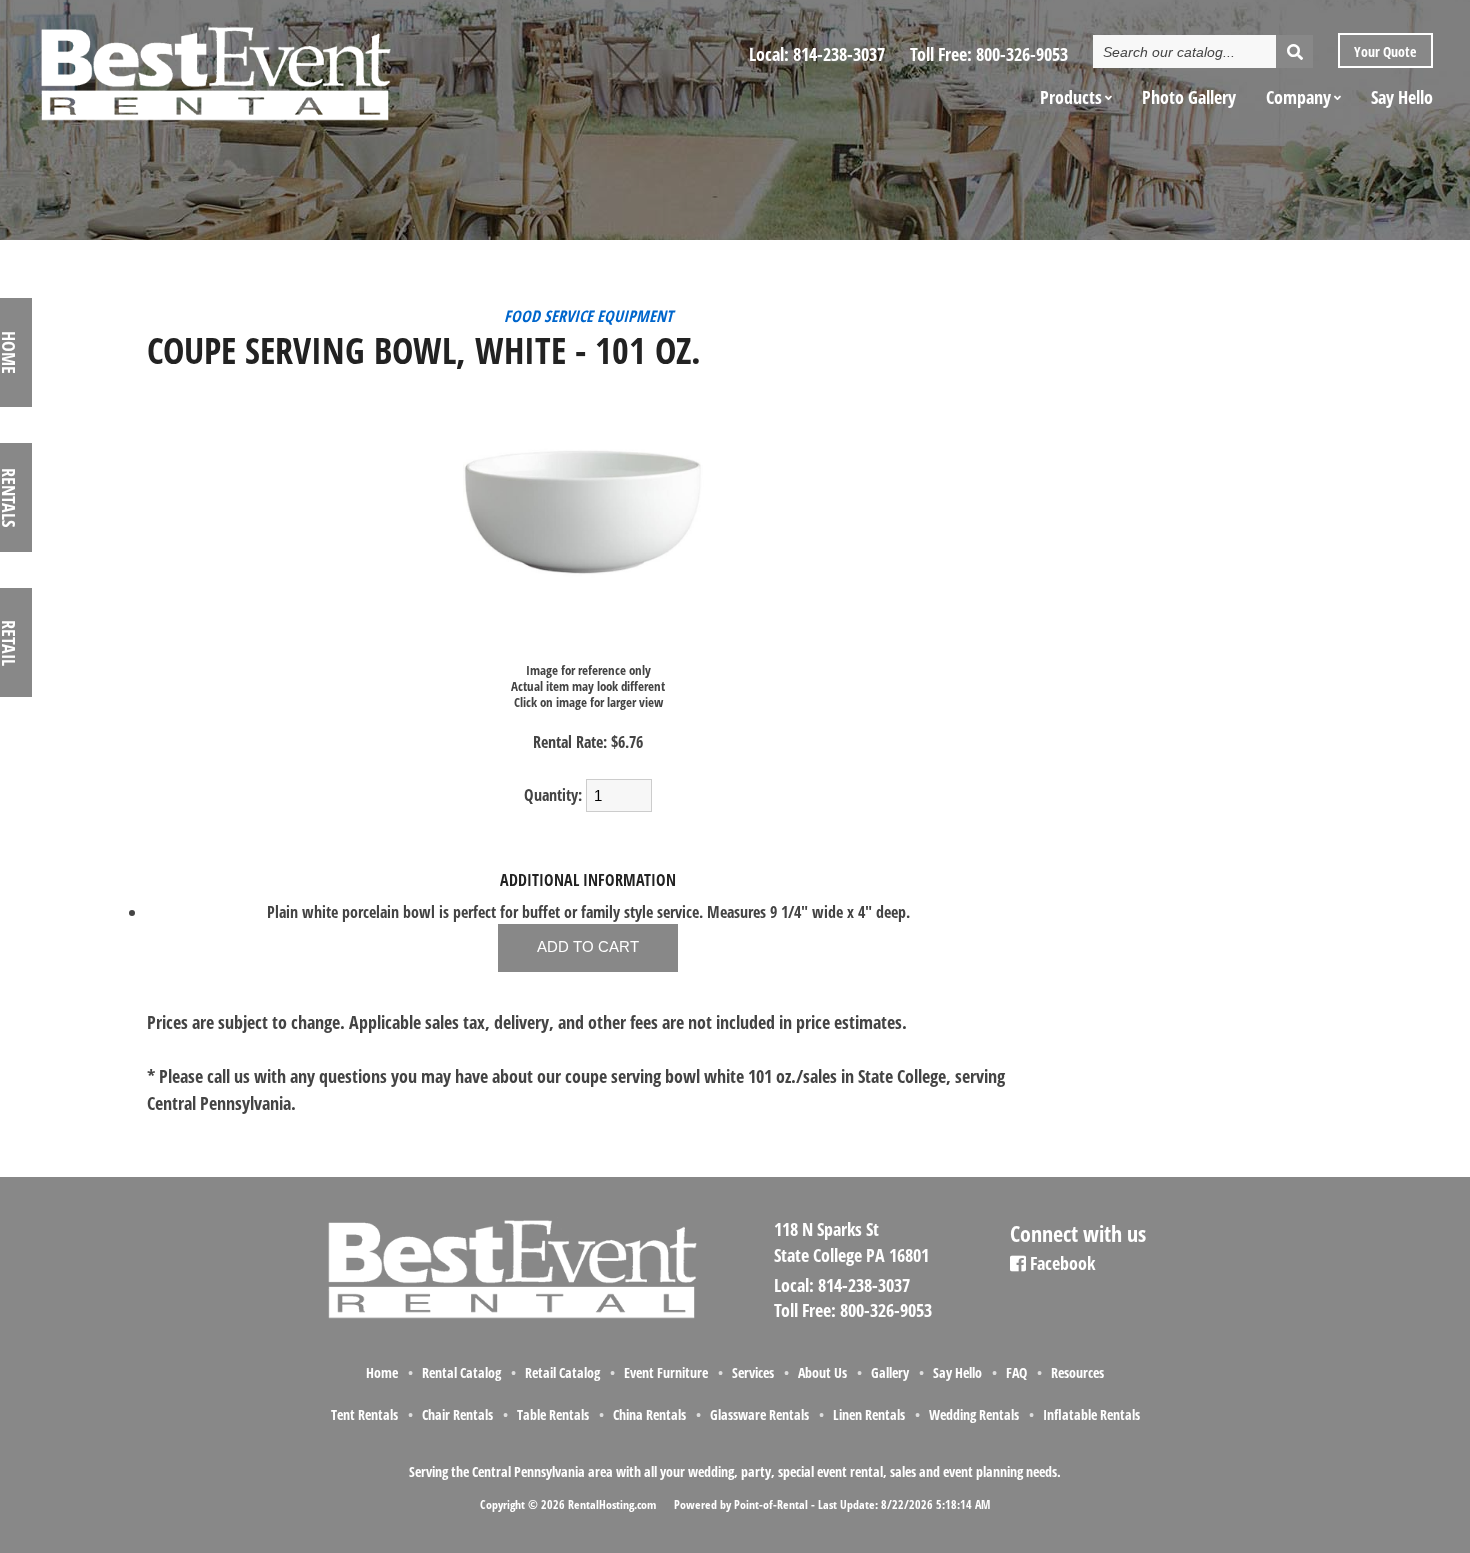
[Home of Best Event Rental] (510, 1315)
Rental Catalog (461, 1372)
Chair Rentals (457, 1414)
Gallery (890, 1372)
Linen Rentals (869, 1414)
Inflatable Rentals (1091, 1414)
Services (753, 1372)
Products (1071, 97)
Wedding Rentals (974, 1414)
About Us (822, 1372)
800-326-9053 (1022, 54)
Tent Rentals (364, 1414)
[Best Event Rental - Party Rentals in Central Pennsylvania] (214, 66)
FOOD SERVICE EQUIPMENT (588, 316)
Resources (1077, 1372)
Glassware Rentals (759, 1414)
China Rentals (649, 1414)
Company (1298, 97)
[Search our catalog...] (1294, 51)
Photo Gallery (1189, 97)
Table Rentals (553, 1414)
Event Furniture (666, 1372)
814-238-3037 (839, 54)
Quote (1383, 51)
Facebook (1060, 1263)
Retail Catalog (562, 1372)
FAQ (1016, 1372)
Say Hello (1402, 97)
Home (382, 1372)
